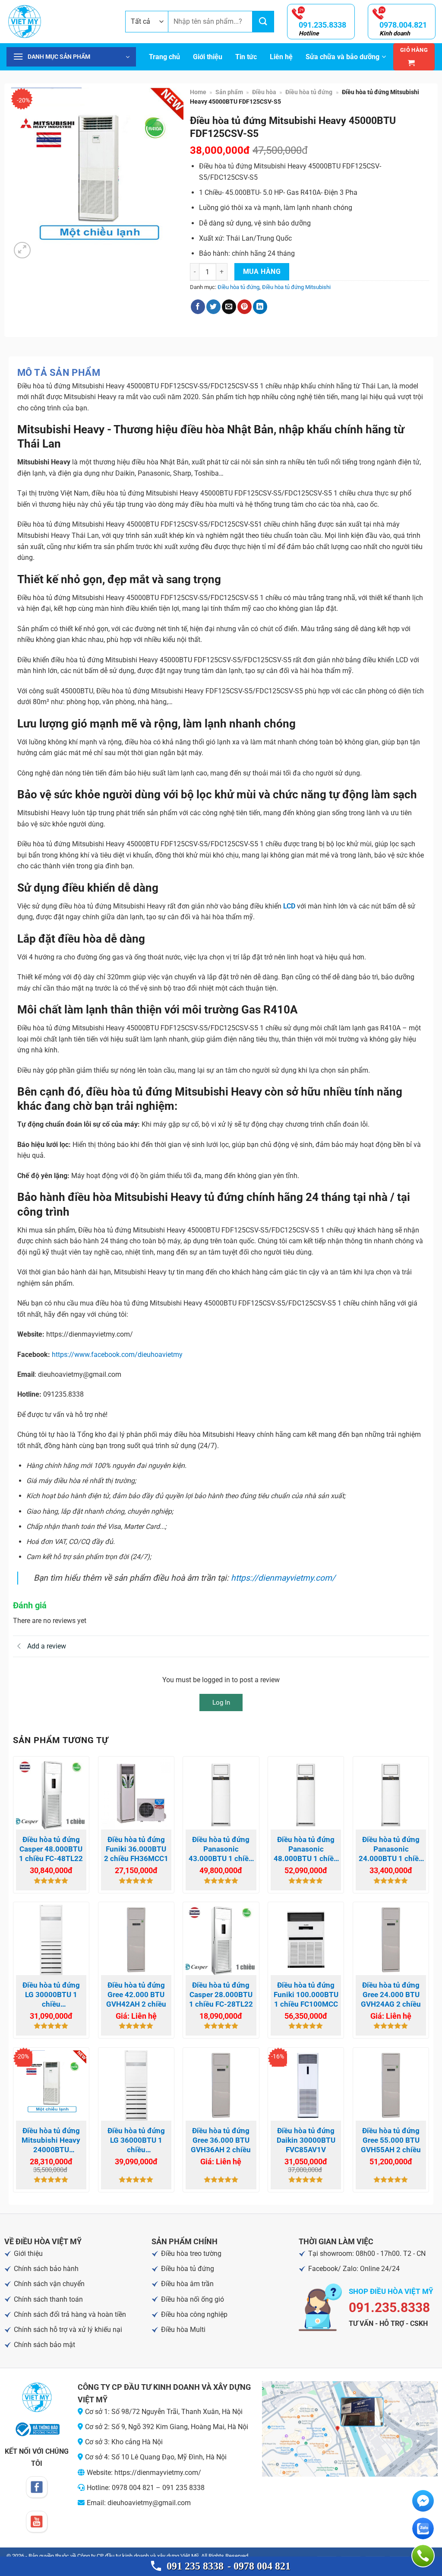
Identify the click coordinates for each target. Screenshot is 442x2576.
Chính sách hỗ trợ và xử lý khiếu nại (68, 2330)
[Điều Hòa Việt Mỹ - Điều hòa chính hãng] (59, 22)
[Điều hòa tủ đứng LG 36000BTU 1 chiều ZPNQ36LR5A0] (136, 2085)
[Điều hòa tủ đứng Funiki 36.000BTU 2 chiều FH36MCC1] (136, 1794)
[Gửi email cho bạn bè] (229, 307)
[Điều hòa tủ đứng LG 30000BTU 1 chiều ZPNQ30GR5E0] (51, 1940)
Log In (221, 1703)
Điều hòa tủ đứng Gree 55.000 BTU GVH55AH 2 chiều (391, 2140)
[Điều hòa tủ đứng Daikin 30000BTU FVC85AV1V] (306, 2085)
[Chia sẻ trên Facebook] (198, 307)
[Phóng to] (22, 250)
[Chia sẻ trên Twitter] (213, 307)
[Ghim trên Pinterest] (245, 307)
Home (198, 92)
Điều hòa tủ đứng (309, 92)
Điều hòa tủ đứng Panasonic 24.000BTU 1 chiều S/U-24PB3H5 (391, 1849)
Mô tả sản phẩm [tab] (59, 373)
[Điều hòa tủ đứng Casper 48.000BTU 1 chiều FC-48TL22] (51, 1794)
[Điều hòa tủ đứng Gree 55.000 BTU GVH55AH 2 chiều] (391, 2085)
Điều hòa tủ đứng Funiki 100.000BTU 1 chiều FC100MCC (306, 1995)
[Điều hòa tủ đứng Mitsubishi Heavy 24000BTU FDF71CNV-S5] (51, 2085)
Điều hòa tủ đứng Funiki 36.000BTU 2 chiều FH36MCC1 (136, 1849)
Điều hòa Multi (183, 2330)
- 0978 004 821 (259, 2566)
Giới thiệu (208, 57)
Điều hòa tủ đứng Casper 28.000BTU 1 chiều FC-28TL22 (221, 1995)
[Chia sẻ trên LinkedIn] (260, 307)
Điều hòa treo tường (191, 2254)
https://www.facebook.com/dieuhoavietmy (117, 1355)
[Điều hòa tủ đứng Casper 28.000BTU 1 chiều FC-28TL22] (221, 1940)
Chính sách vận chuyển (49, 2284)
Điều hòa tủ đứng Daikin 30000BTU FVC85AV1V (306, 2140)
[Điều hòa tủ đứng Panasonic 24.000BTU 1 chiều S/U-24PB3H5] (391, 1794)
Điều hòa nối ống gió (193, 2299)
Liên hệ (281, 57)
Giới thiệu (28, 2254)
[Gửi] (263, 22)
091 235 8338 (195, 2566)
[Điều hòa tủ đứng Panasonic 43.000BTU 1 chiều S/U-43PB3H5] (221, 1794)
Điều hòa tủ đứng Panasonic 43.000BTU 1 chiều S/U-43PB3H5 (221, 1849)
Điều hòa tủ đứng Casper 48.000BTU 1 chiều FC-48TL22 (51, 1849)
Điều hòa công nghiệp (194, 2314)
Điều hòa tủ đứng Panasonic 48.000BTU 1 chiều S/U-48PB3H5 (306, 1849)
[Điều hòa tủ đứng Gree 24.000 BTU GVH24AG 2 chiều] (391, 1940)
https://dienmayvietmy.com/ (283, 1578)
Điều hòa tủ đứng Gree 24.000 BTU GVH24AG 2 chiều (391, 1995)
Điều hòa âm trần (187, 2284)
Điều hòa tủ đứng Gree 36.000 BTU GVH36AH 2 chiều (221, 2140)
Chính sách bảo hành (46, 2269)
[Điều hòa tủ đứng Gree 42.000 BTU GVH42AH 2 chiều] (136, 1940)
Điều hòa (264, 92)
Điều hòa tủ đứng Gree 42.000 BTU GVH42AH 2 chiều (136, 1995)
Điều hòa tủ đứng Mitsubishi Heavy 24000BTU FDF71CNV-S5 (51, 2140)
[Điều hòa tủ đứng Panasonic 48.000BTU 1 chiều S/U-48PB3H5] (306, 1794)
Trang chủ (164, 57)
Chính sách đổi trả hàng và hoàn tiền (70, 2314)
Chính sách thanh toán (48, 2299)
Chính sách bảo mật (44, 2345)
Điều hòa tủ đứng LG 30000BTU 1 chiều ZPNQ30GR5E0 (51, 1995)
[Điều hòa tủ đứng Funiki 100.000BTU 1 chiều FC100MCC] (306, 1940)
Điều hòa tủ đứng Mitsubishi (296, 287)
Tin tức (246, 57)
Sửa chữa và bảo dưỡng (343, 57)
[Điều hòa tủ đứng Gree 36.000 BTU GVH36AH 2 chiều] (221, 2085)
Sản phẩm (229, 92)
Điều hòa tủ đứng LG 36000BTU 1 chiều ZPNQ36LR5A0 (136, 2140)
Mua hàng (262, 272)
